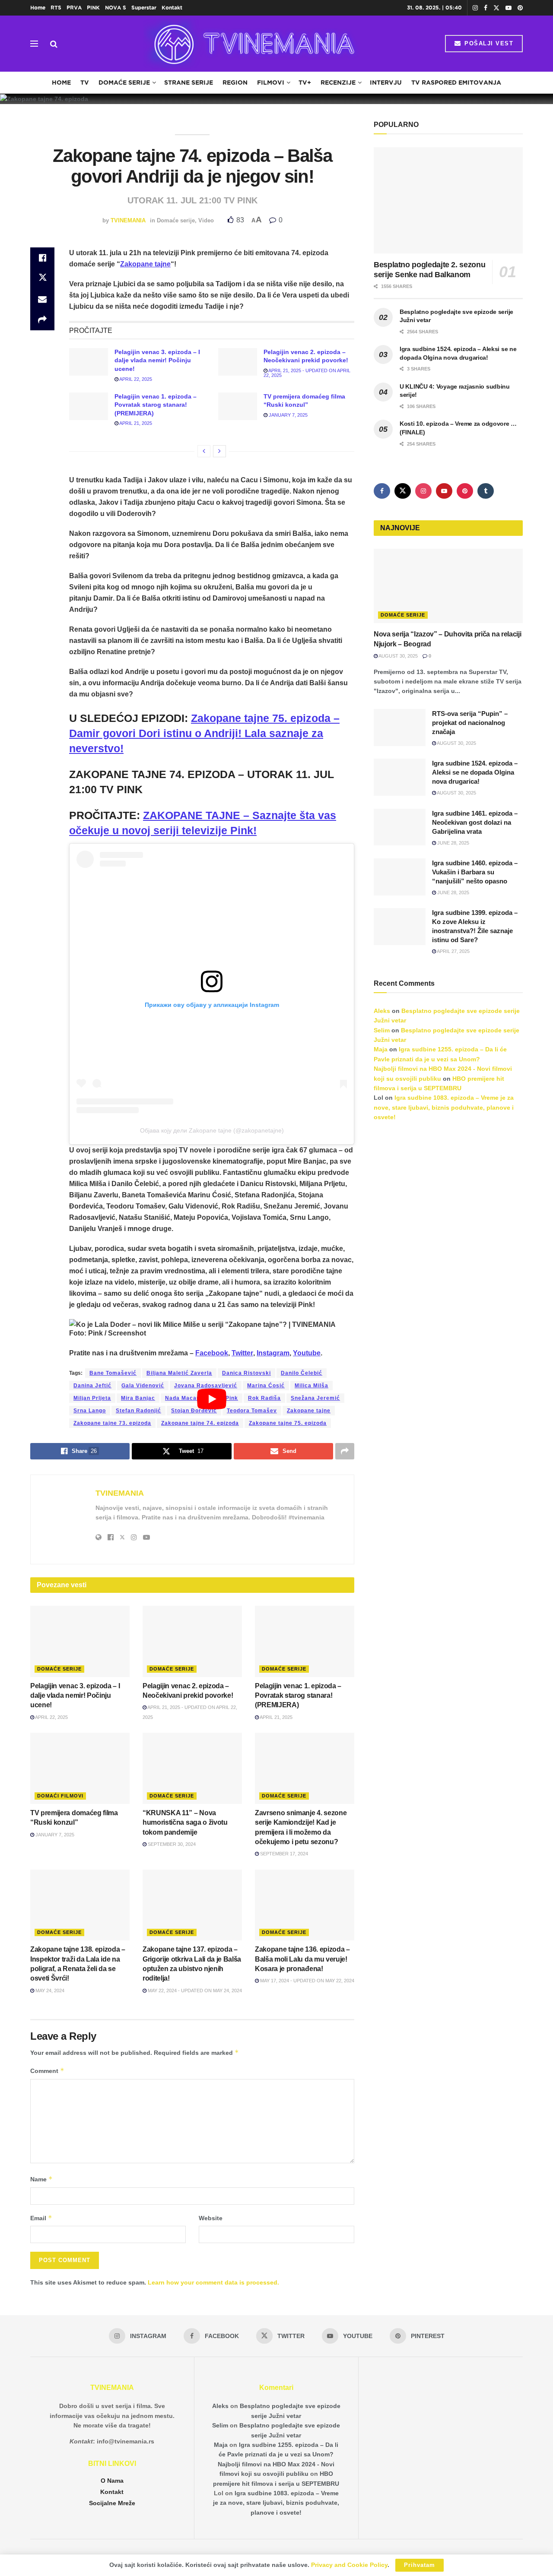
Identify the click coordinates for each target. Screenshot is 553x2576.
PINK (93, 8)
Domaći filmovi (60, 1796)
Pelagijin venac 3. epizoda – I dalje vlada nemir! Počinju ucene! (157, 360)
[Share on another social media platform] (42, 320)
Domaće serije (124, 82)
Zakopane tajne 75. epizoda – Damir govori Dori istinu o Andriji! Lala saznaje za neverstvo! (204, 733)
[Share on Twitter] (42, 278)
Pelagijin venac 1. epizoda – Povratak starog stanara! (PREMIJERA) (156, 405)
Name (41, 2179)
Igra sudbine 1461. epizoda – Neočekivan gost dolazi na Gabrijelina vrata (475, 822)
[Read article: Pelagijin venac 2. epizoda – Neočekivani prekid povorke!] (238, 362)
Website (211, 2218)
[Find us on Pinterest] (520, 8)
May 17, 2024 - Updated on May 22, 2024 (307, 1981)
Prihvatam (420, 2565)
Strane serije (189, 82)
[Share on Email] (42, 299)
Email (41, 2218)
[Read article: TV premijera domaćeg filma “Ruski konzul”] (238, 406)
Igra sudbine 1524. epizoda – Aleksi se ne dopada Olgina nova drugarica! (475, 772)
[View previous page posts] (204, 451)
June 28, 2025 (453, 843)
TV (85, 82)
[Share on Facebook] (42, 258)
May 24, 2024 (49, 1991)
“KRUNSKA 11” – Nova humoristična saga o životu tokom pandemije (185, 1823)
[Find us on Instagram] (475, 8)
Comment (47, 2071)
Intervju (386, 82)
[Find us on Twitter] (496, 8)
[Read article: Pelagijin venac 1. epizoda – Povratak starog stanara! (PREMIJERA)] (89, 406)
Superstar (144, 8)
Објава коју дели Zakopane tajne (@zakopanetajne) (212, 1130)
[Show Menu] (34, 44)
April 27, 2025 (453, 951)
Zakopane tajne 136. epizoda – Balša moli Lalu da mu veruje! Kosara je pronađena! (302, 1959)
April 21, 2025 (135, 423)
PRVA (74, 8)
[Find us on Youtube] (509, 8)
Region (235, 82)
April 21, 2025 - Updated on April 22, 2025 (307, 373)
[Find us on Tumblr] (486, 491)
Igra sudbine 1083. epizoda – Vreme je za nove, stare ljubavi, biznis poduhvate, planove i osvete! (444, 1107)
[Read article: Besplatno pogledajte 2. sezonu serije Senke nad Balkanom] (448, 201)
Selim (382, 1030)
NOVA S (116, 8)
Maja (381, 1049)
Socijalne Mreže (112, 2503)
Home (38, 8)
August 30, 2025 (398, 656)
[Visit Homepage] (251, 44)
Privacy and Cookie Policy (349, 2565)
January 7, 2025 (288, 415)
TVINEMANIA (128, 220)
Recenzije (338, 82)
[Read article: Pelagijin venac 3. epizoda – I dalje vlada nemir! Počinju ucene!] (89, 362)
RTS (56, 8)
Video (206, 220)
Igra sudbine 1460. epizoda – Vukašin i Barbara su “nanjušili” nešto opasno (475, 872)
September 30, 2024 (171, 1844)
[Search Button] (54, 44)
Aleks (382, 1011)
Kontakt (172, 8)
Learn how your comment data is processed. (213, 2282)
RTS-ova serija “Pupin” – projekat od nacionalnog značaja (470, 723)
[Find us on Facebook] (486, 8)
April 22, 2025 (135, 379)
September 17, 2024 (283, 1854)
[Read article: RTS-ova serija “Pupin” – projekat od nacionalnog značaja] (400, 728)
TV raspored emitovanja (456, 82)
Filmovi (271, 82)
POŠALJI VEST (488, 43)
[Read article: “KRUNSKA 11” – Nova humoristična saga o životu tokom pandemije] (192, 1768)
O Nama (112, 2481)
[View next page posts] (219, 451)
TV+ (305, 82)
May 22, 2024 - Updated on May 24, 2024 (194, 1991)
